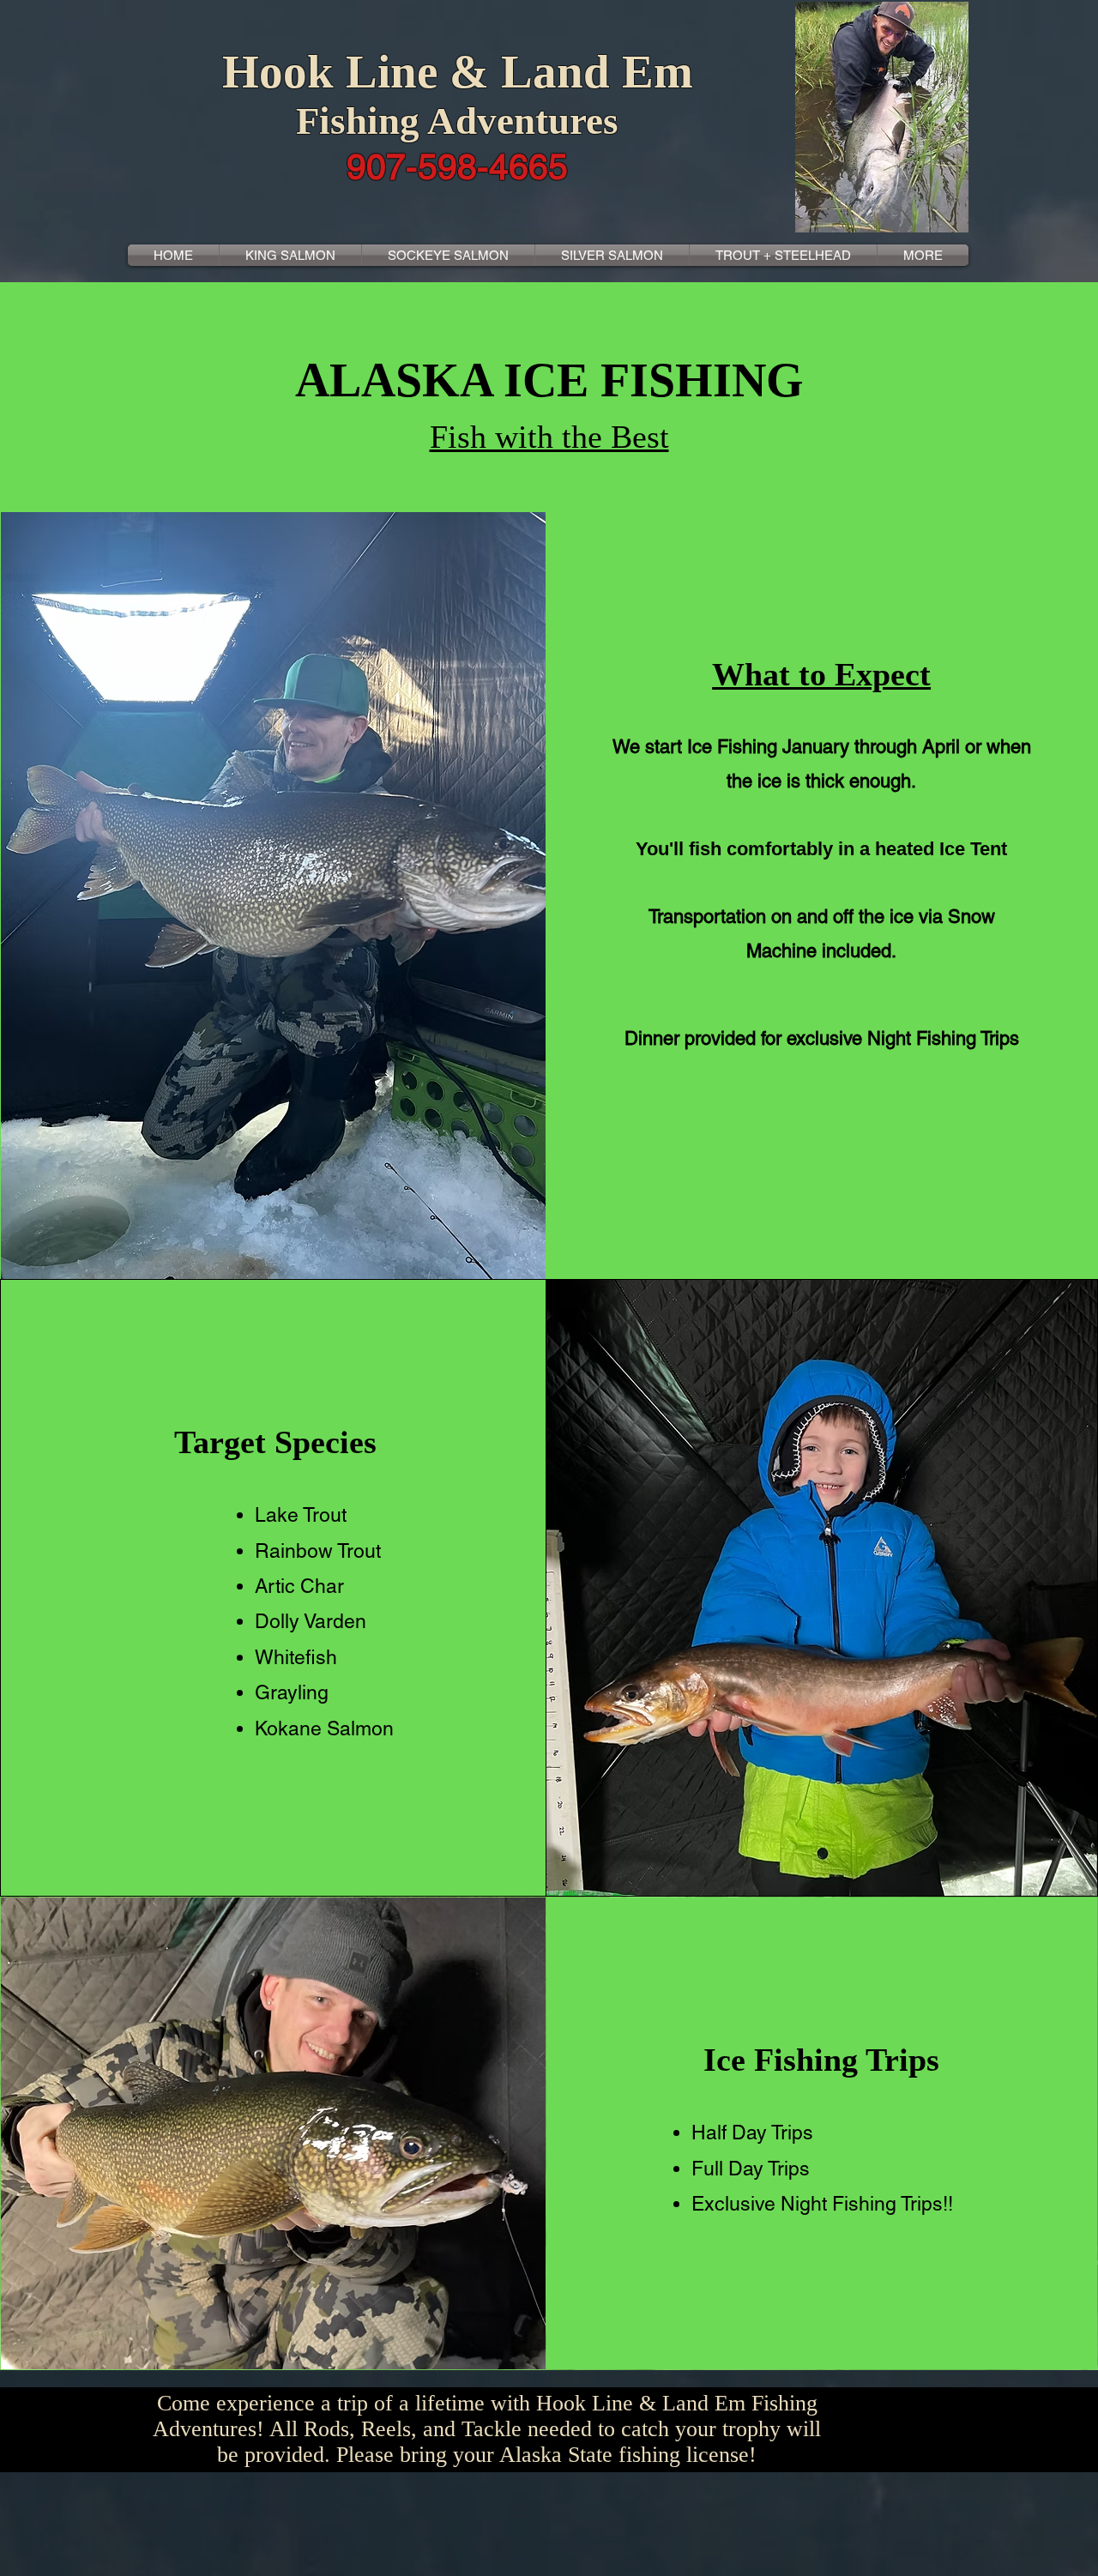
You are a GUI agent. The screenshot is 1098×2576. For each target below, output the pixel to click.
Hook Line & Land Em (458, 72)
